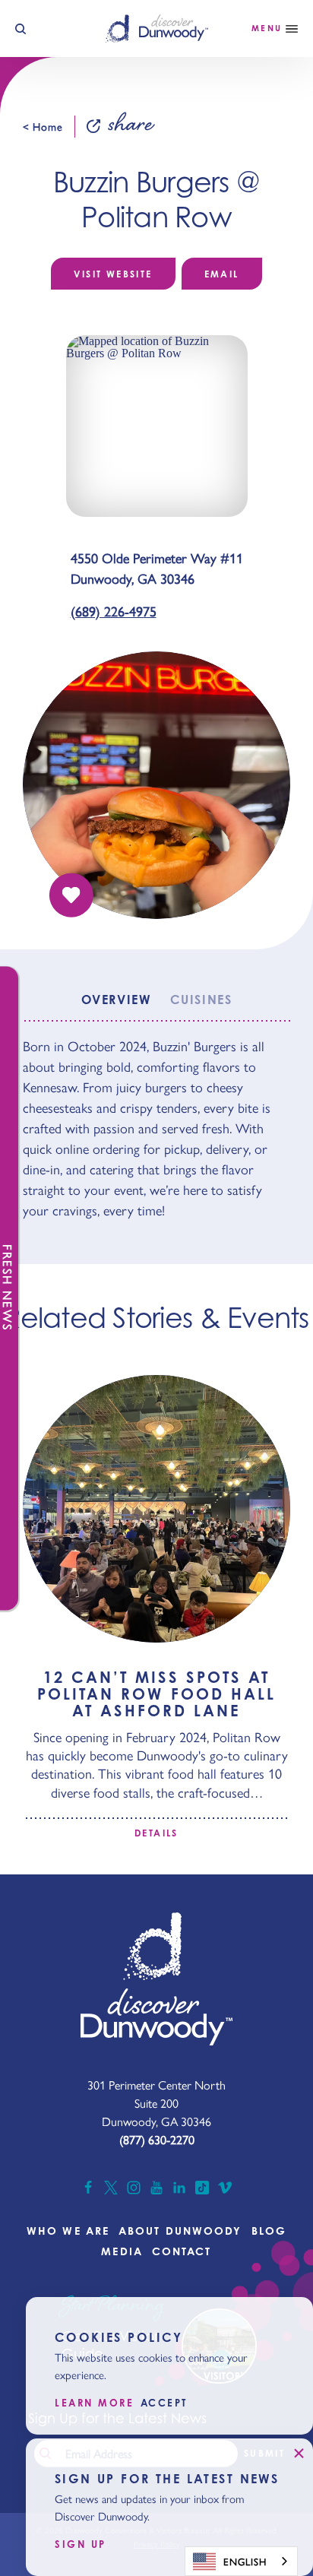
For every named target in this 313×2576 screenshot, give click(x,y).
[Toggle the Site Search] (21, 29)
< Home (43, 126)
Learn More (95, 2403)
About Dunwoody (180, 2231)
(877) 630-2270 (157, 2139)
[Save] (71, 895)
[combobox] (241, 2561)
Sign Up (81, 2544)
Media (122, 2251)
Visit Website (113, 274)
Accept (164, 2403)
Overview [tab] (116, 1000)
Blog (269, 2231)
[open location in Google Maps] (157, 425)
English (245, 2561)
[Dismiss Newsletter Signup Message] (299, 2453)
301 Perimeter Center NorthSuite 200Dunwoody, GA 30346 (156, 2103)
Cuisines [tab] (201, 1000)
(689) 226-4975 (114, 611)
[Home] (157, 28)
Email (222, 274)
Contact (182, 2251)
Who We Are (68, 2231)
